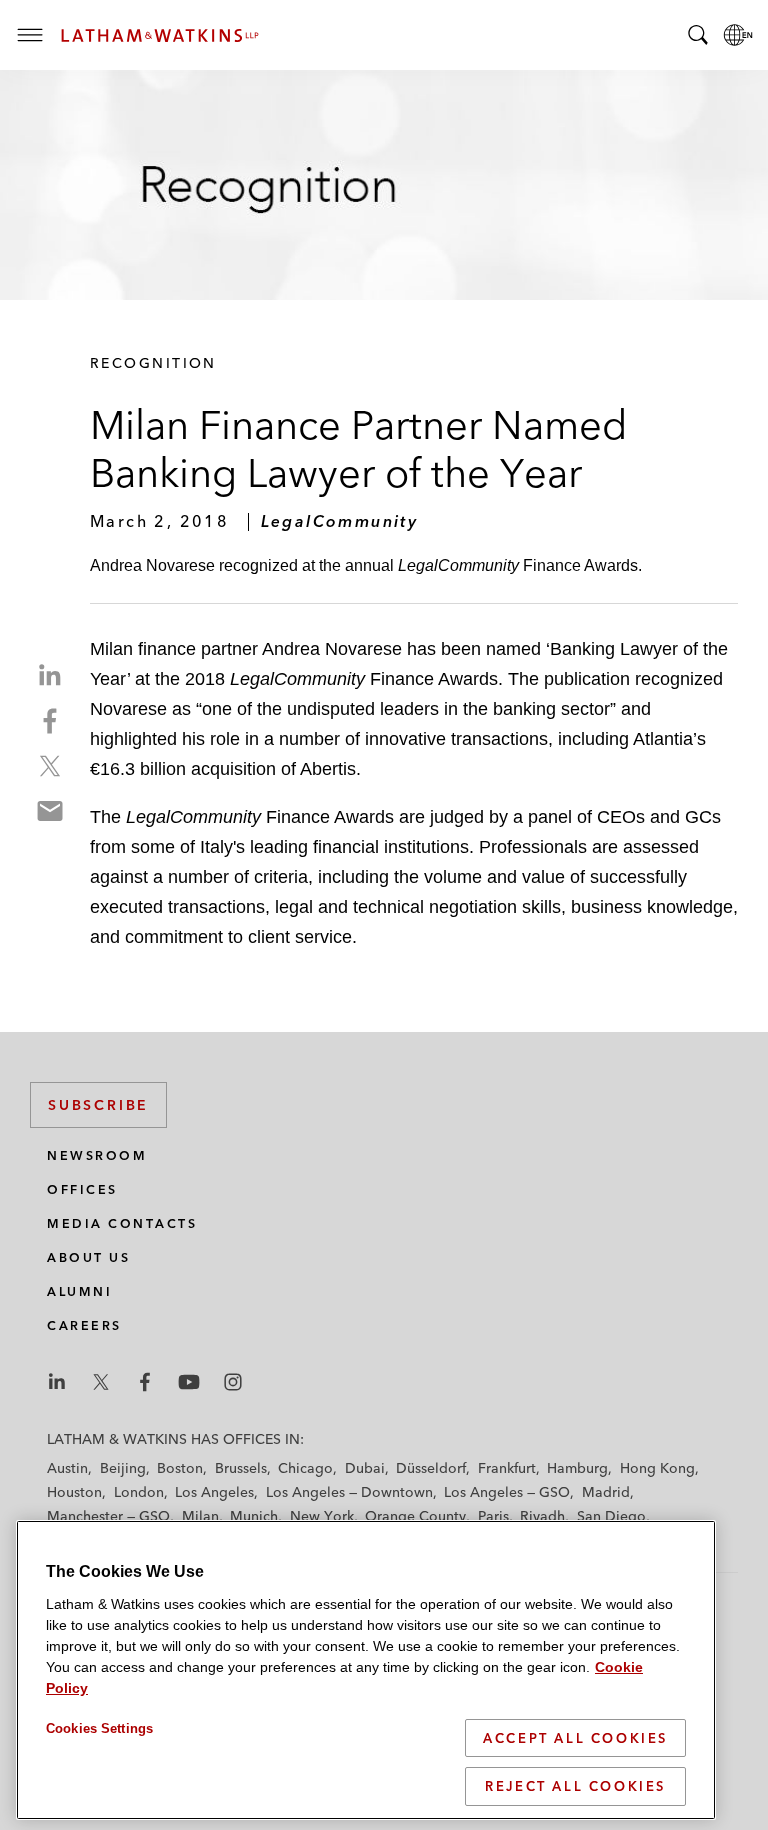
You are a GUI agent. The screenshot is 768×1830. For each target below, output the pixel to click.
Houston (74, 1492)
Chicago (305, 1468)
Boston (180, 1468)
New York (322, 1516)
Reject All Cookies (575, 1786)
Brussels (241, 1468)
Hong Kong (657, 1468)
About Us (88, 1257)
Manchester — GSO (108, 1516)
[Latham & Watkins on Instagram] (233, 1382)
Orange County (415, 1516)
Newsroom (97, 1155)
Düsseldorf (431, 1468)
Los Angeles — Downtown (349, 1492)
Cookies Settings (99, 1728)
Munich (254, 1516)
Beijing (123, 1468)
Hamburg (577, 1468)
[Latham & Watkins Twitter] (101, 1382)
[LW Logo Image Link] (160, 35)
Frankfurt (507, 1468)
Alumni (79, 1291)
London (139, 1492)
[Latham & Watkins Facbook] (145, 1382)
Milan (200, 1516)
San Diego (611, 1516)
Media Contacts (122, 1223)
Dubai (365, 1468)
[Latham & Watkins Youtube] (189, 1382)
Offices (82, 1189)
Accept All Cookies (575, 1738)
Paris (493, 1516)
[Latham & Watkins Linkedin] (57, 1382)
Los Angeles (214, 1492)
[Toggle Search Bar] (698, 35)
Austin (67, 1468)
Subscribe (98, 1105)
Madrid (606, 1492)
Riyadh (542, 1516)
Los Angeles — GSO (507, 1492)
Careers (84, 1325)
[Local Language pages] (738, 35)
